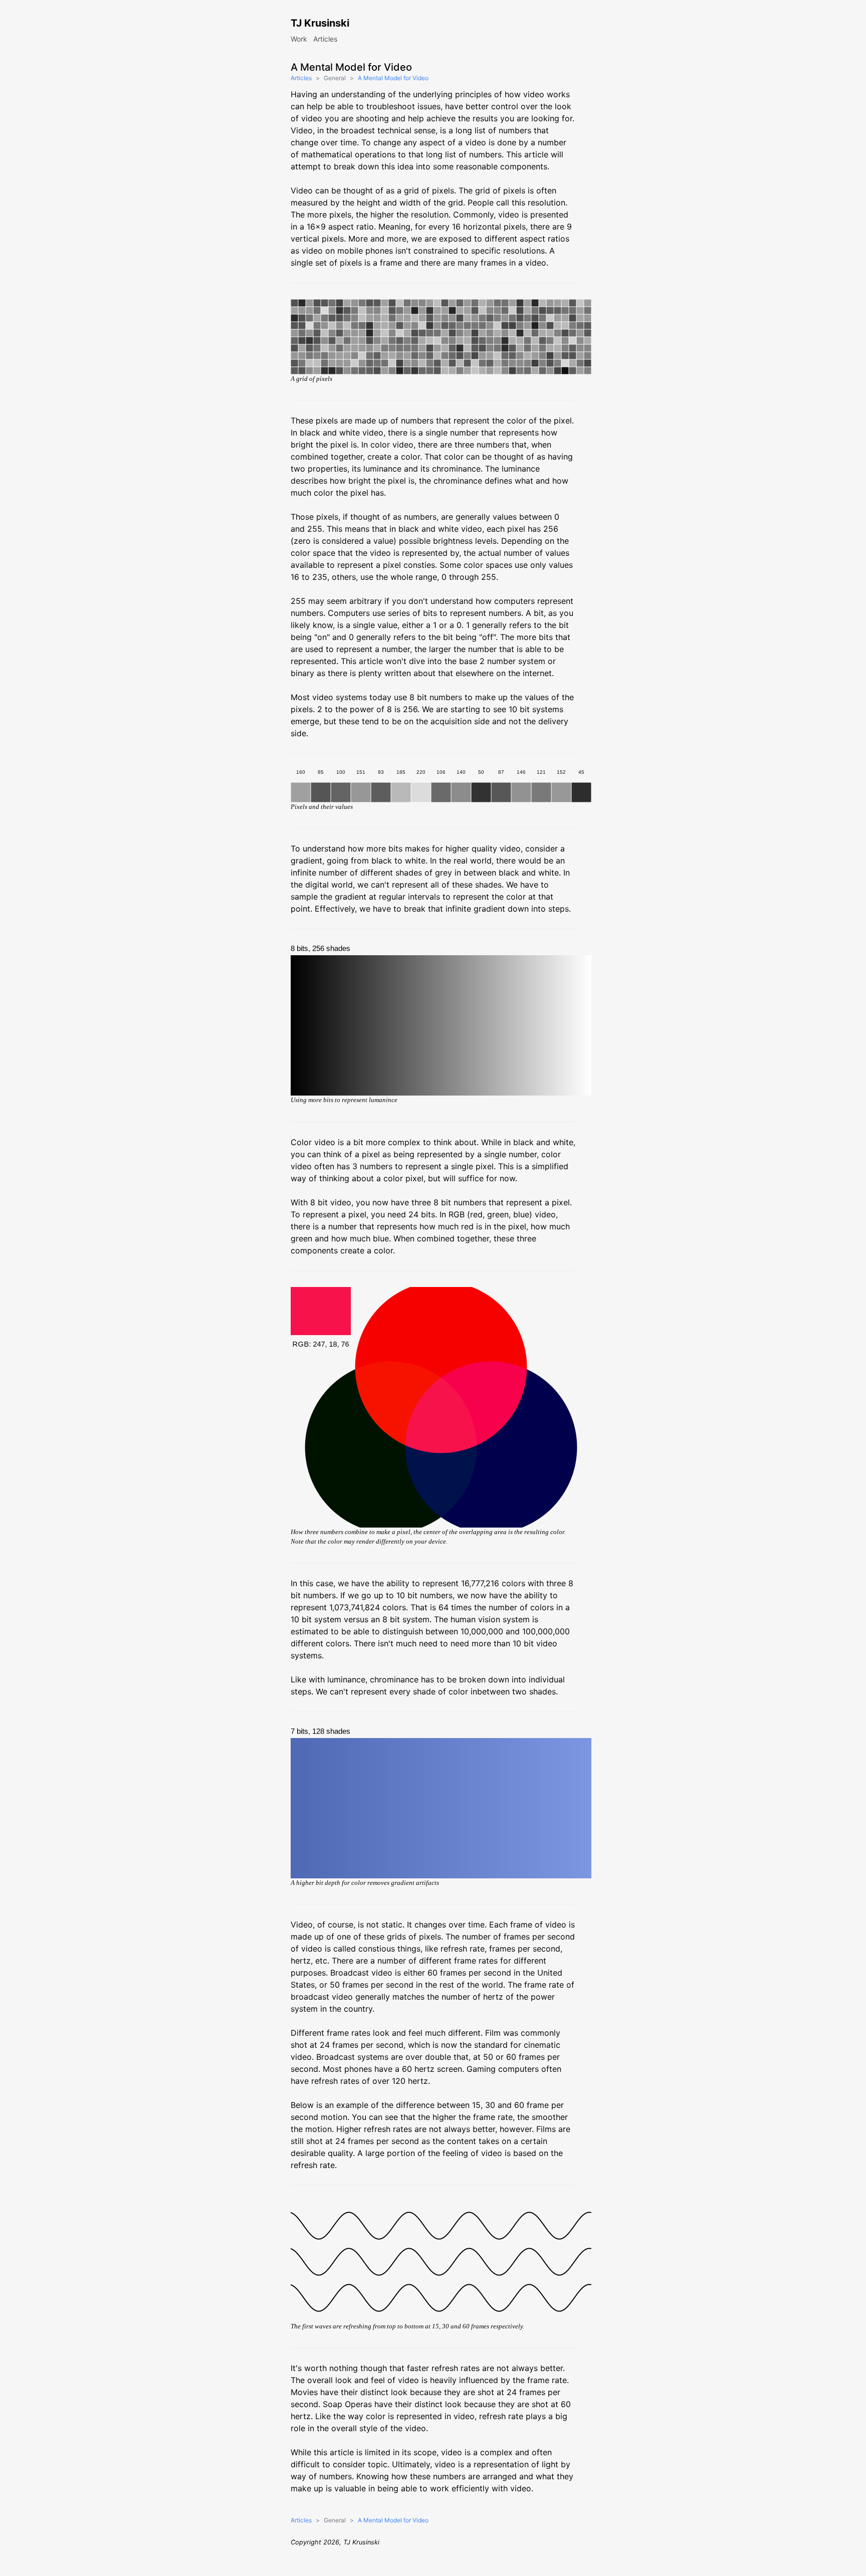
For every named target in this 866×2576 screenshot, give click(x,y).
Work (299, 39)
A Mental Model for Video (393, 78)
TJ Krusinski (320, 23)
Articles (325, 39)
